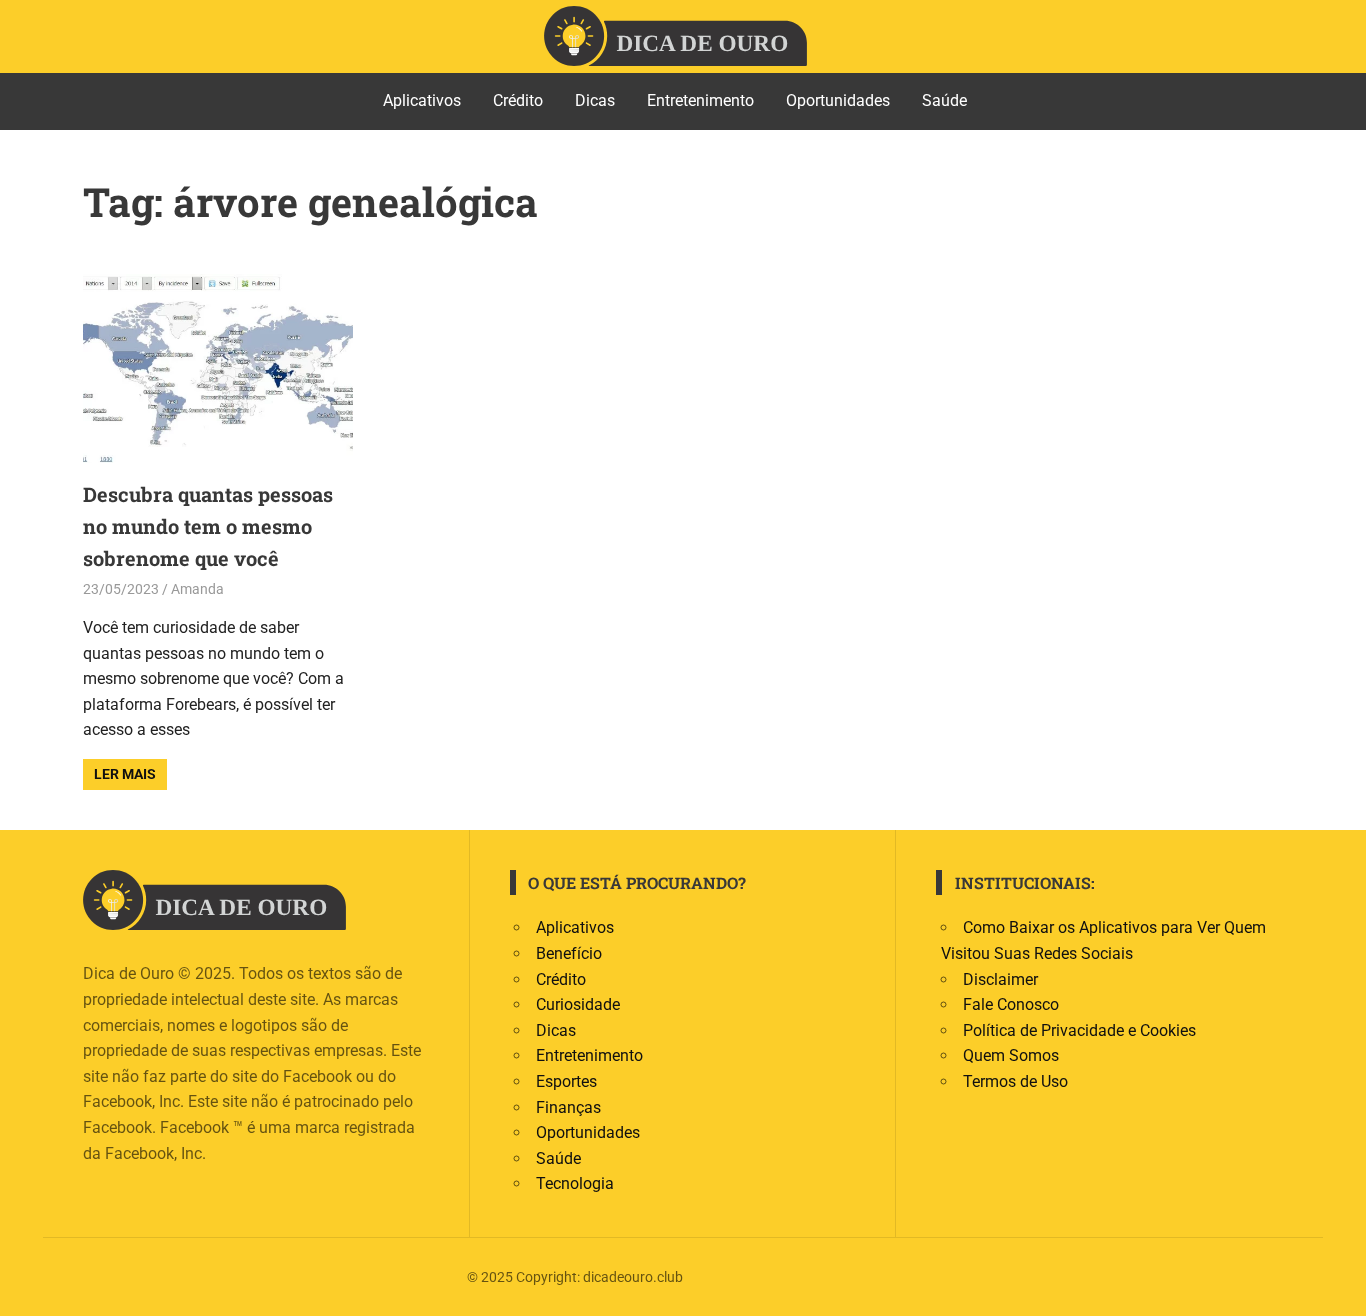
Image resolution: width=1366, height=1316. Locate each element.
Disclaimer (1000, 979)
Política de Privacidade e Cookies (1079, 1030)
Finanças (568, 1107)
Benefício (569, 953)
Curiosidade (578, 1004)
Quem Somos (1011, 1055)
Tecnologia (575, 1183)
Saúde (944, 100)
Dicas (595, 100)
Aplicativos (422, 100)
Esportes (566, 1081)
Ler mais (125, 774)
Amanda (197, 589)
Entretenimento (700, 100)
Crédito (518, 100)
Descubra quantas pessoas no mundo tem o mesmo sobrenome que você (208, 526)
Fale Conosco (1011, 1004)
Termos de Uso (1015, 1081)
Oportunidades (838, 100)
